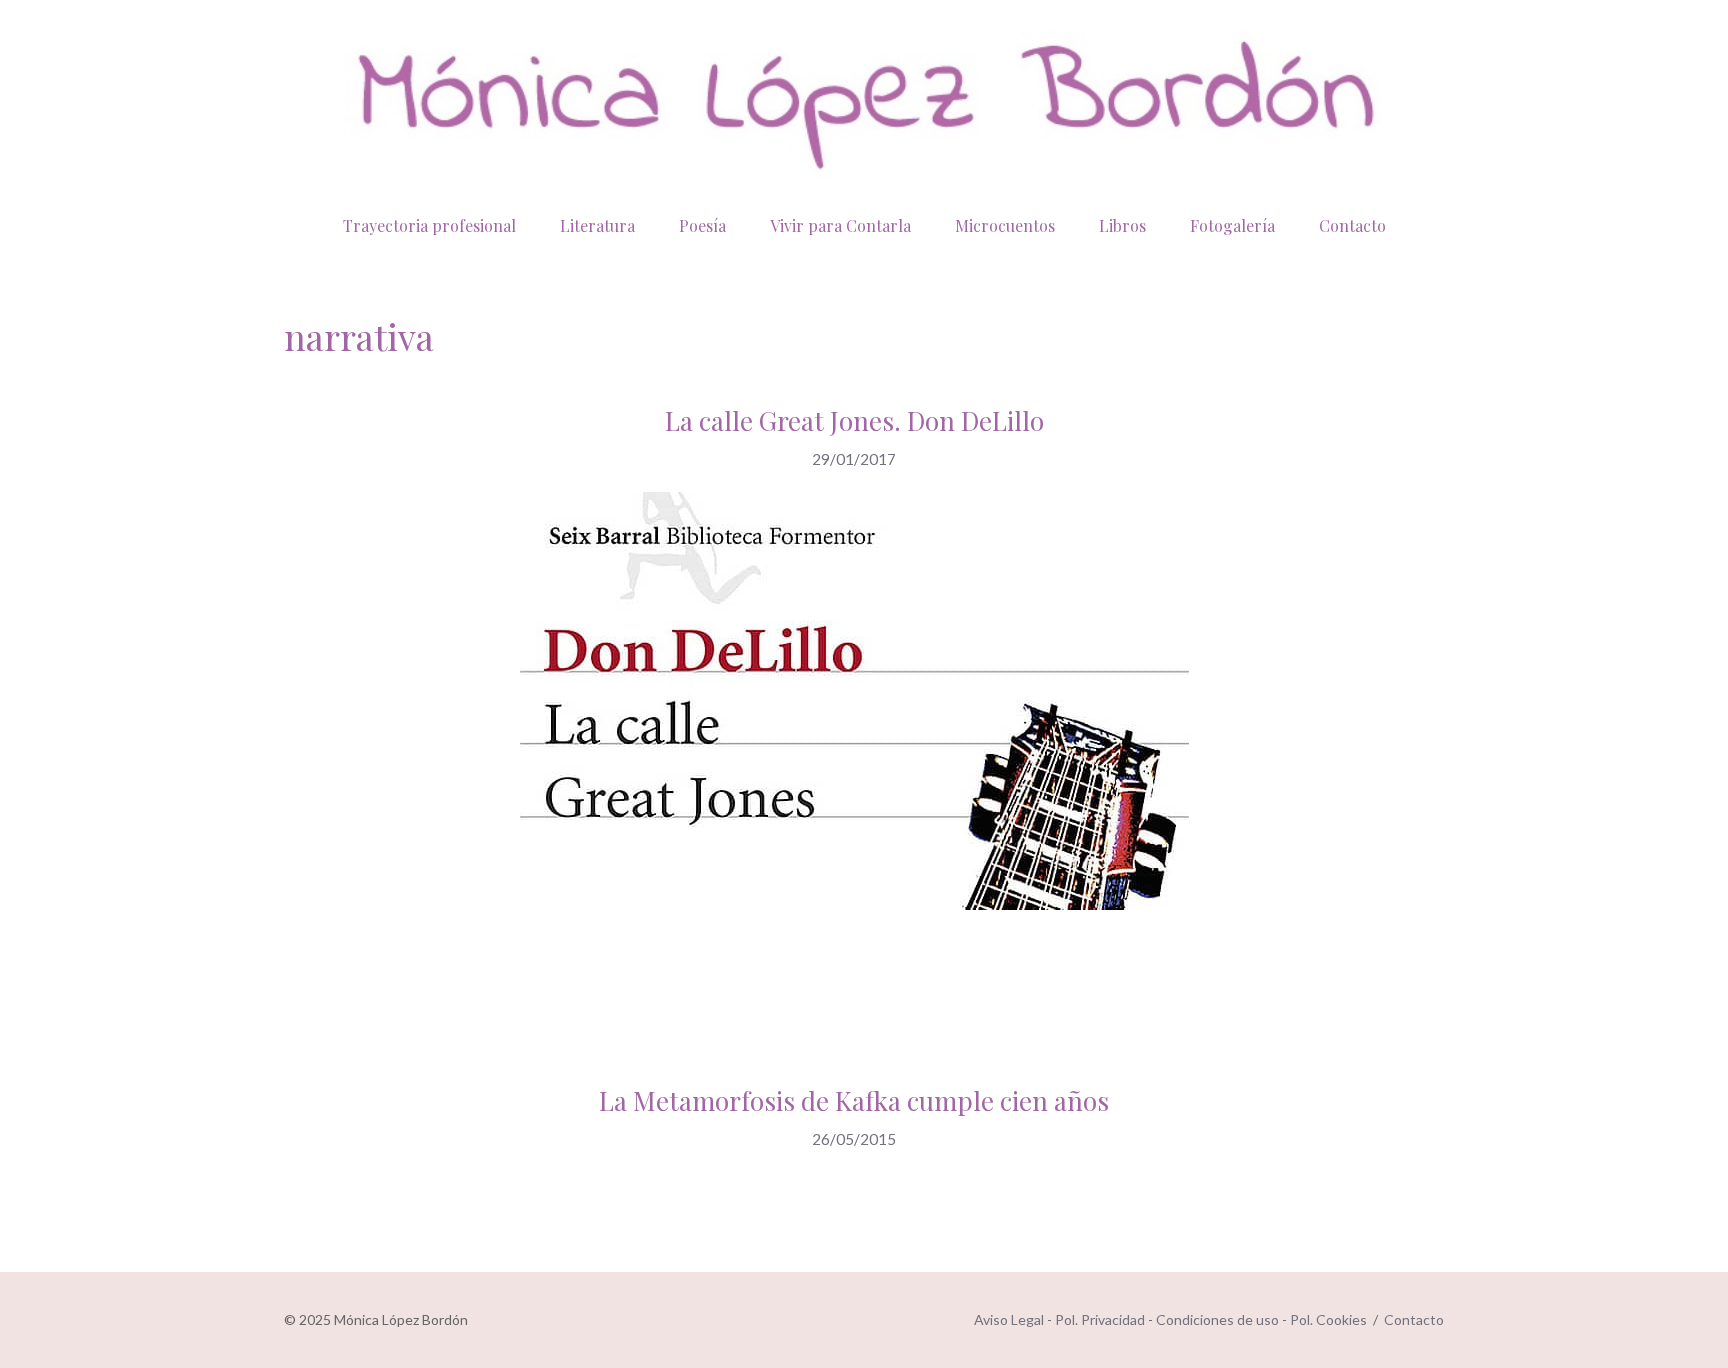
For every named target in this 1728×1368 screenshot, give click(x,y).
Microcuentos (1005, 225)
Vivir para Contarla (840, 225)
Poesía (702, 225)
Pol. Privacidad (1100, 1319)
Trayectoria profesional (429, 225)
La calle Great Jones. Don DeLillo (854, 420)
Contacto (1352, 225)
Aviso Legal (1009, 1319)
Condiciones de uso (1217, 1319)
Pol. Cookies (1328, 1319)
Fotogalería (1232, 225)
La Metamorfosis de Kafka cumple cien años (854, 1100)
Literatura (597, 225)
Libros (1122, 225)
